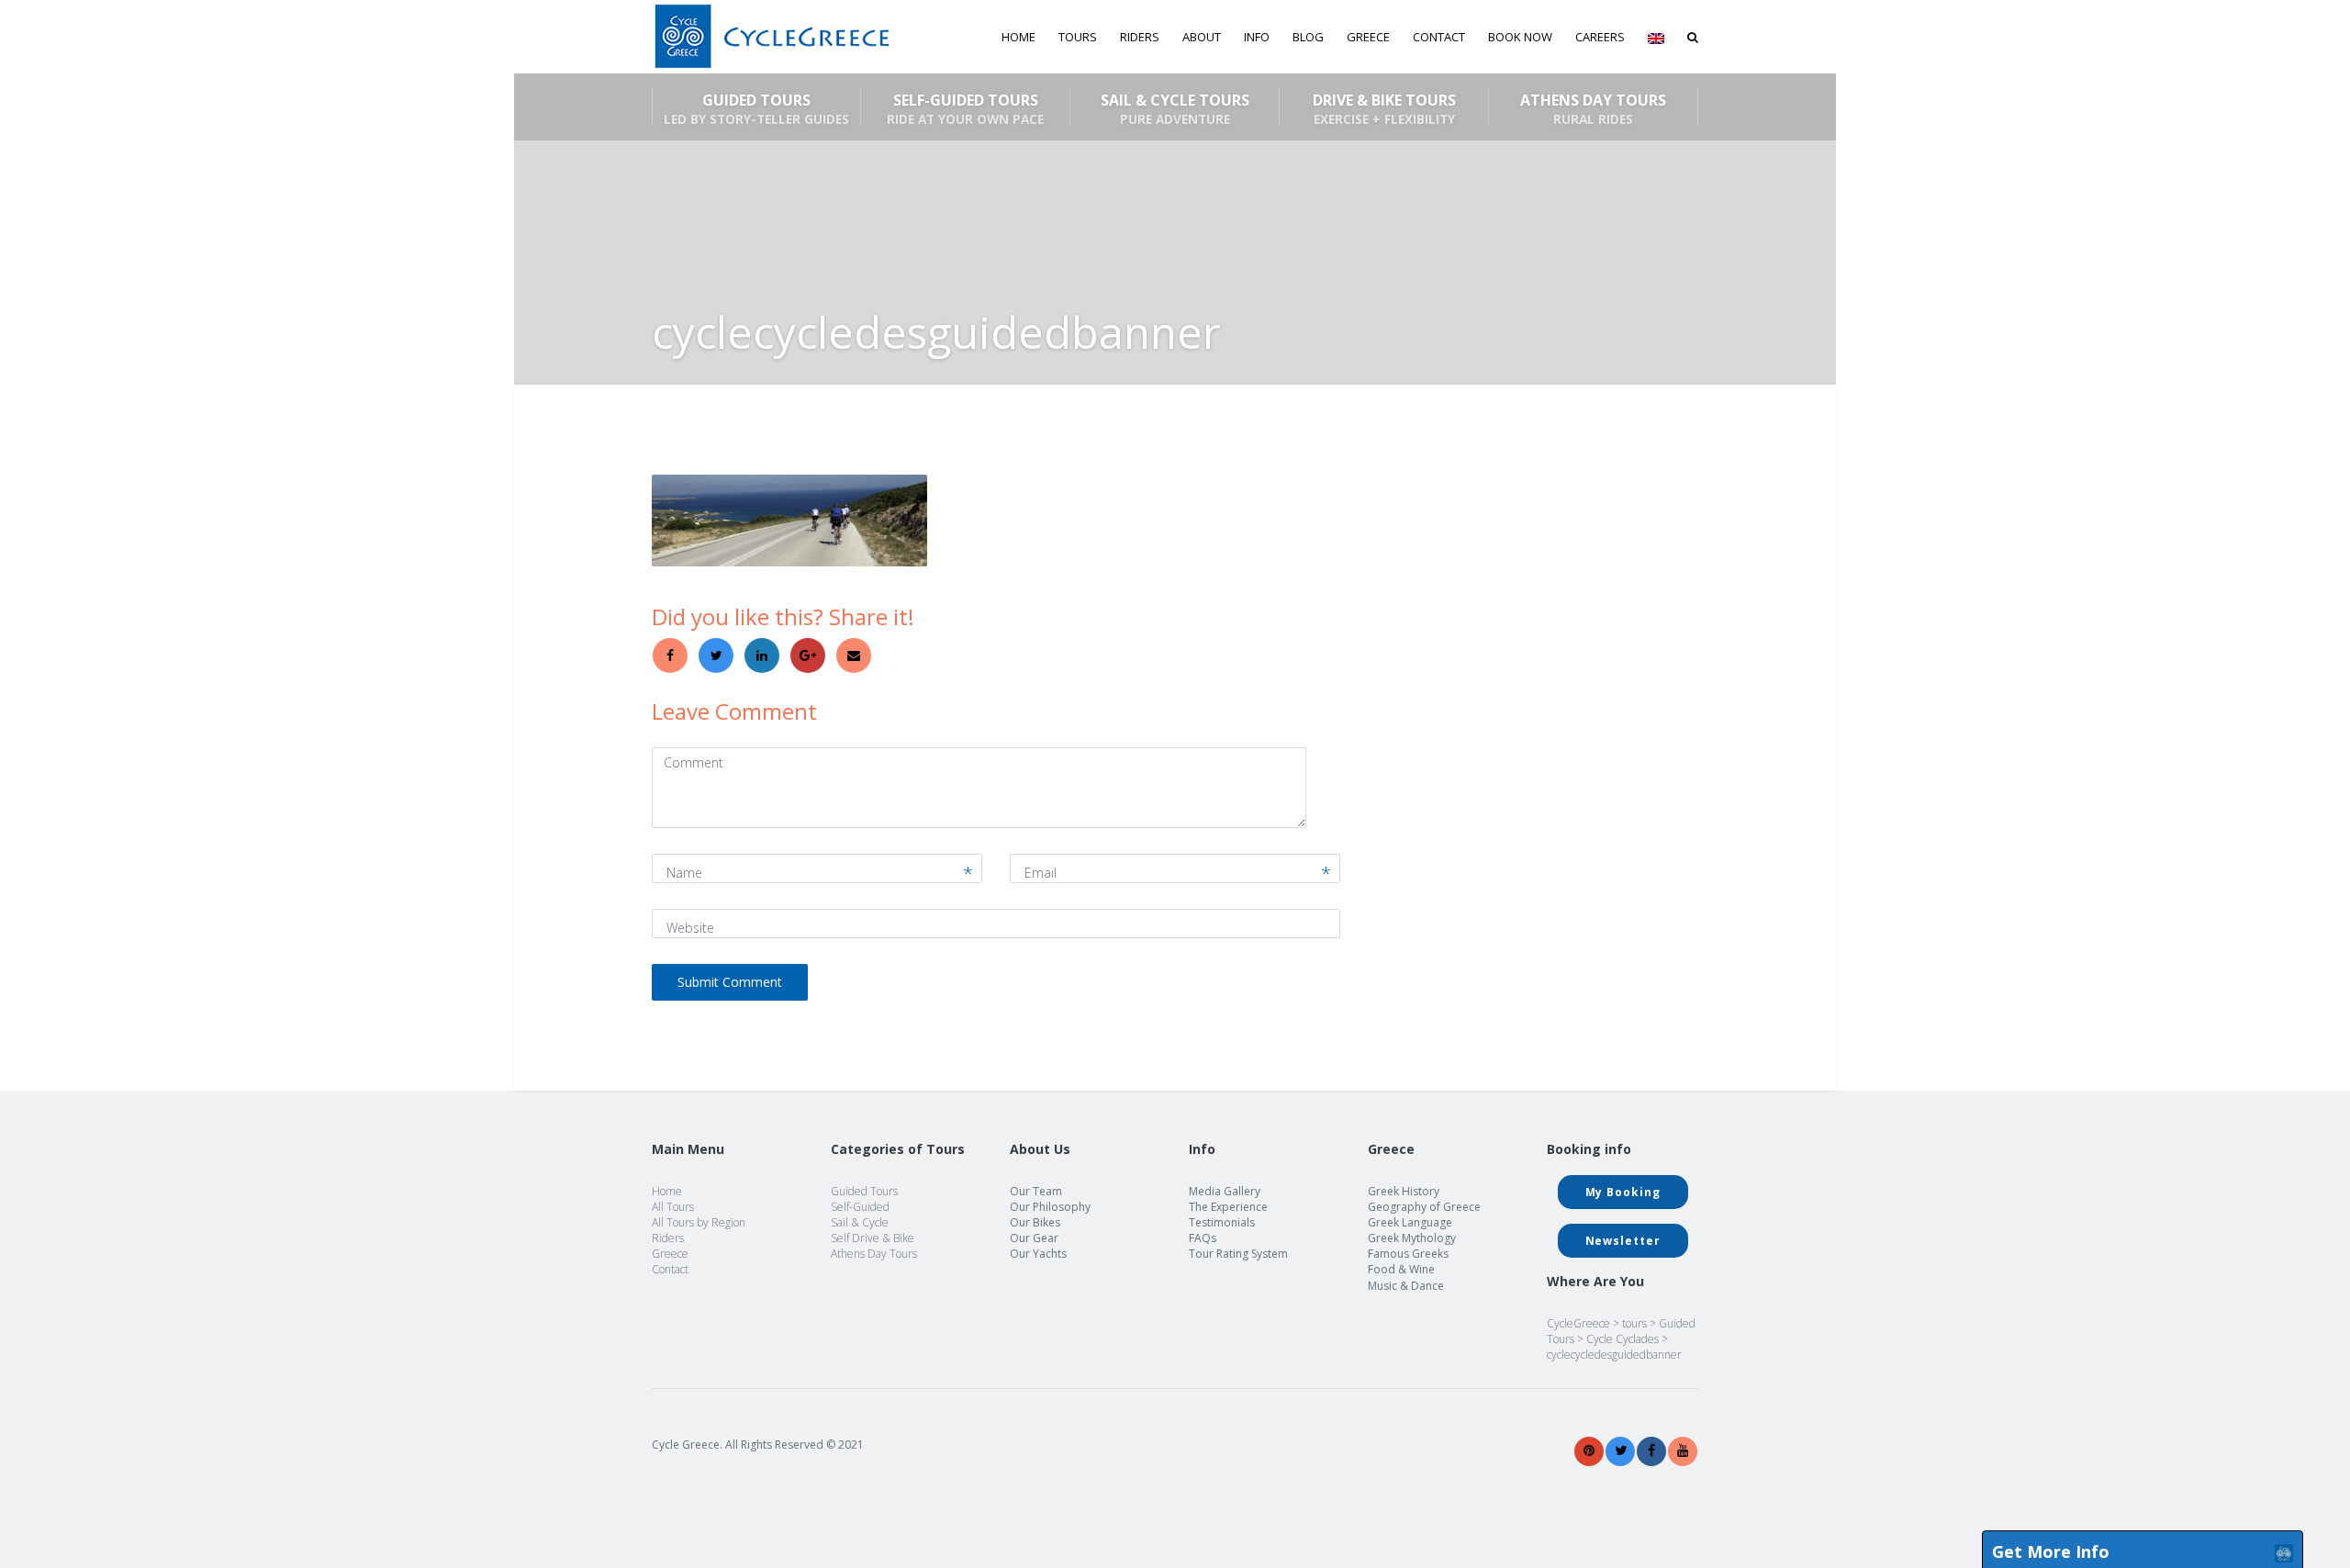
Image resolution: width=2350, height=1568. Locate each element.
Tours (1078, 37)
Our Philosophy (1050, 1207)
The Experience (1228, 1207)
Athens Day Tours (1593, 108)
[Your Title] (1589, 1451)
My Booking (1623, 1192)
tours (1634, 1323)
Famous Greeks (1408, 1254)
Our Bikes (1035, 1222)
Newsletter (1623, 1241)
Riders (1140, 37)
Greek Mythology (1412, 1238)
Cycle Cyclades (1623, 1339)
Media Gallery (1225, 1191)
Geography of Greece (1424, 1207)
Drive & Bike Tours (1384, 108)
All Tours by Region (699, 1222)
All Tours (673, 1207)
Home (1018, 37)
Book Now (1520, 37)
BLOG (1308, 37)
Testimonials (1222, 1222)
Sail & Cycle (860, 1222)
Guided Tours (756, 108)
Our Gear (1034, 1238)
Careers (1600, 37)
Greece (670, 1254)
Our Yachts (1038, 1254)
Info (1257, 37)
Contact (1439, 37)
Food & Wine (1401, 1269)
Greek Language (1410, 1222)
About (1202, 37)
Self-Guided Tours (965, 108)
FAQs (1203, 1238)
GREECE (1368, 37)
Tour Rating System (1238, 1254)
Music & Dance (1406, 1286)
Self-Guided (860, 1207)
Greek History (1404, 1191)
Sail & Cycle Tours (1175, 108)
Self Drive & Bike (873, 1238)
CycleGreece (1578, 1323)
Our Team (1036, 1191)
